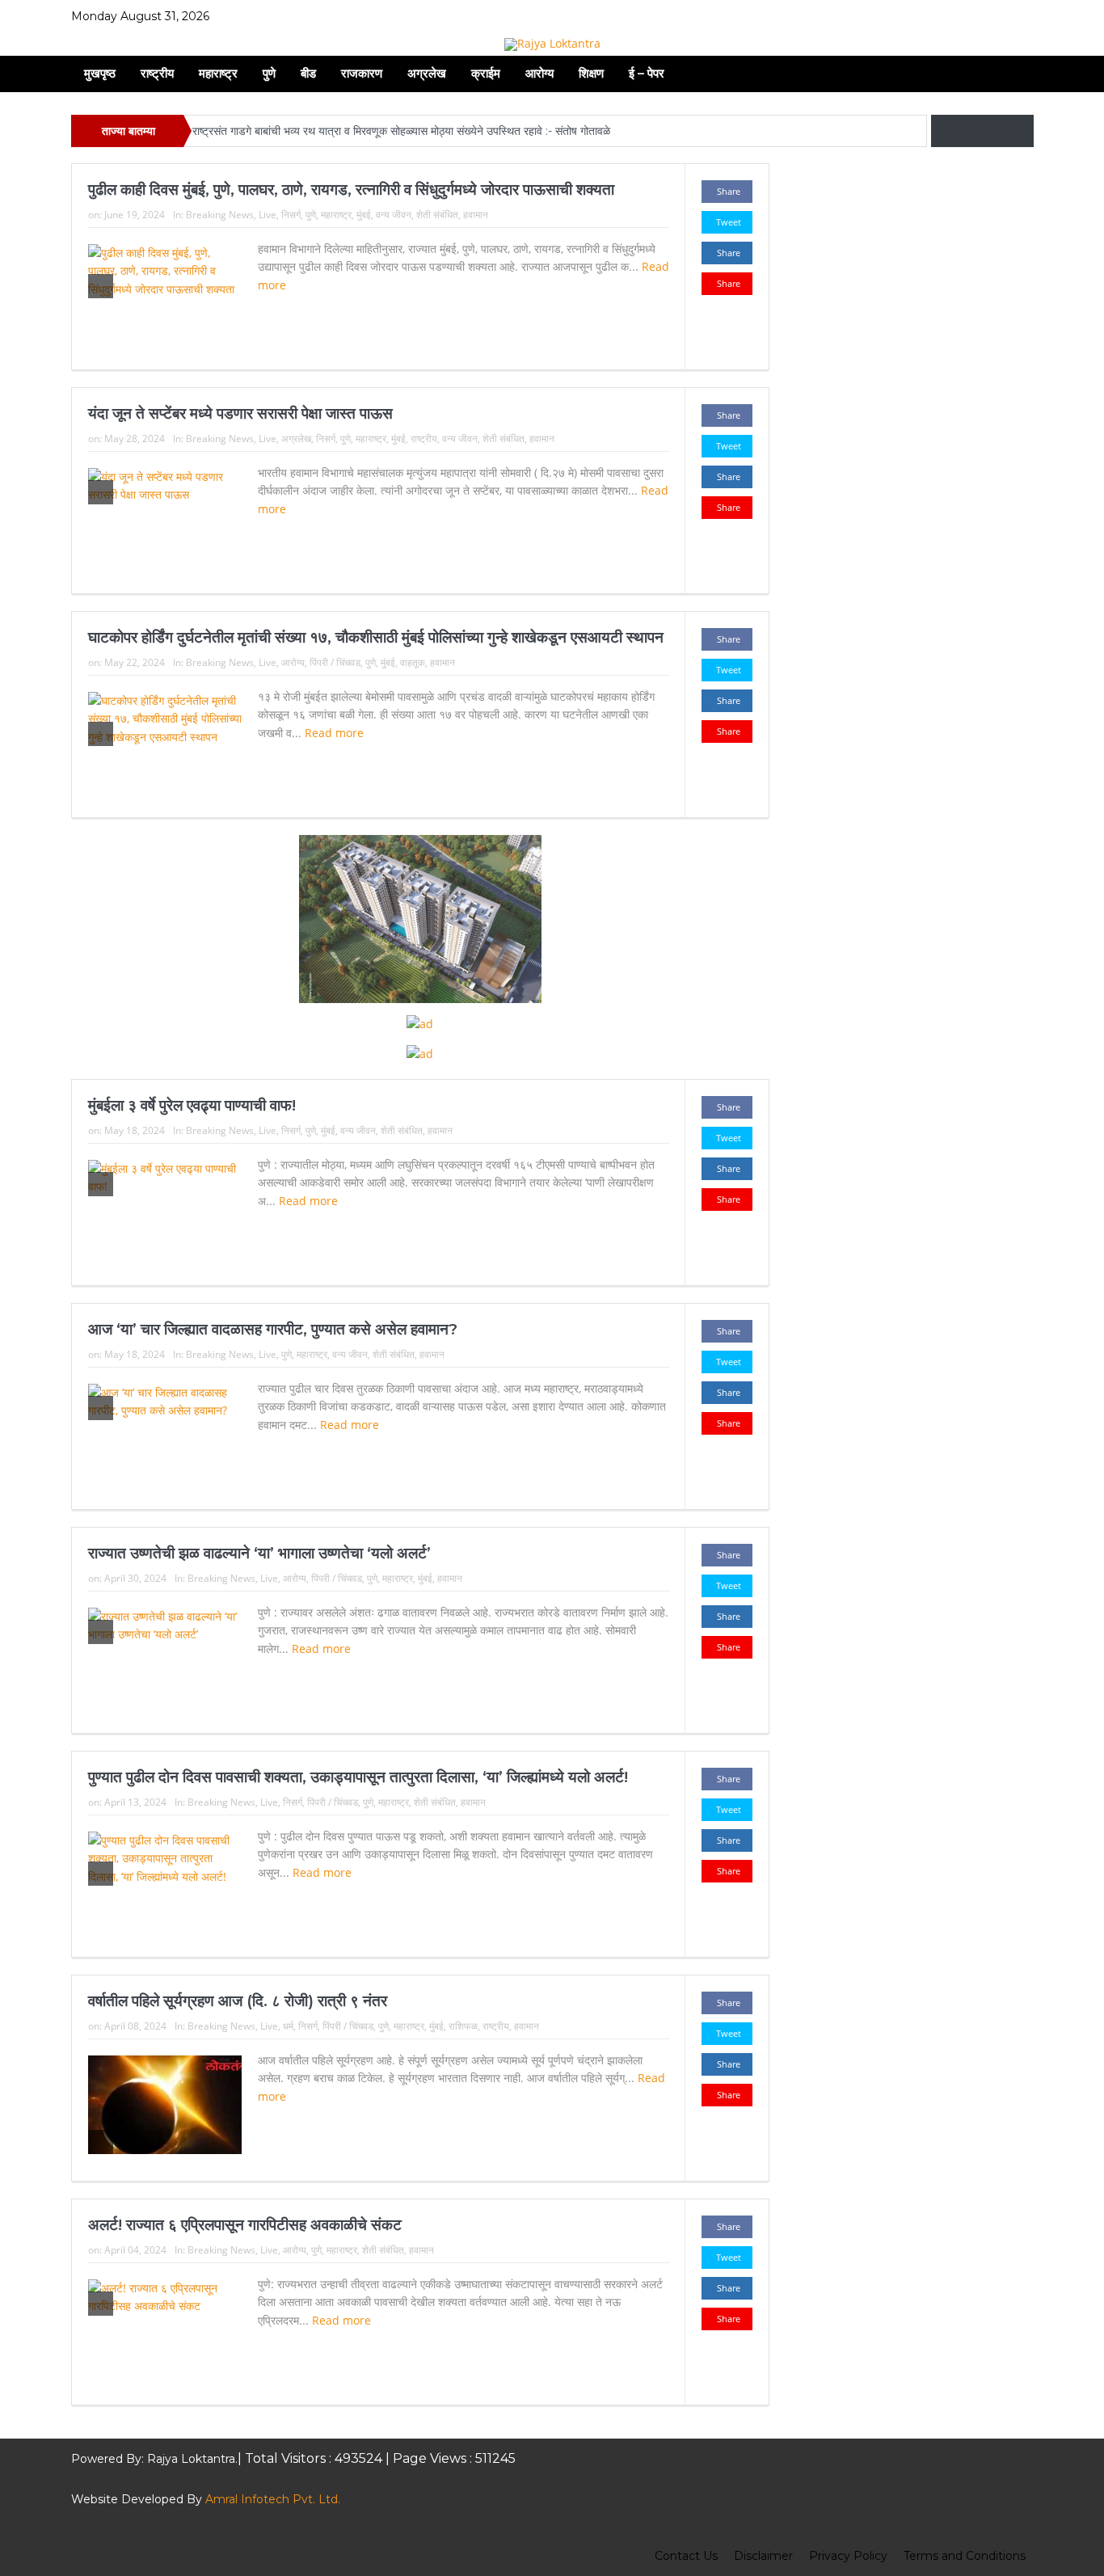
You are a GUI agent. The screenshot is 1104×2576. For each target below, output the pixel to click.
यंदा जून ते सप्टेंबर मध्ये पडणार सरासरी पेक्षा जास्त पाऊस (240, 413)
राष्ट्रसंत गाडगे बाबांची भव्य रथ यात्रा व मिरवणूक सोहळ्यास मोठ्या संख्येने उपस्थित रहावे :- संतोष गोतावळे (403, 131)
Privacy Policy (848, 2556)
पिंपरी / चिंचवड (335, 662)
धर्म (288, 2026)
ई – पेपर (647, 73)
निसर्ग (291, 215)
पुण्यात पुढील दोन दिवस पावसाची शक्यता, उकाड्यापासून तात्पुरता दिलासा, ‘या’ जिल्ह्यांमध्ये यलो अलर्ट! (358, 1777)
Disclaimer (763, 2556)
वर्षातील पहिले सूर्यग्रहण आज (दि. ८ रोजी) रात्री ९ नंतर (238, 2001)
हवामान (476, 215)
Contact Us (686, 2556)
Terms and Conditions (965, 2556)
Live (268, 215)
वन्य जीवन (394, 215)
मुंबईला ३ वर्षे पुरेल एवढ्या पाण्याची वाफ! (192, 1105)
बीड (308, 73)
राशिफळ (463, 2026)
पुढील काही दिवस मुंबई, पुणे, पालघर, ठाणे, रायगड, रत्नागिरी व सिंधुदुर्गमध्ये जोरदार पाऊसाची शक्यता (351, 190)
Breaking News (220, 215)
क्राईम (486, 73)
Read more (336, 733)
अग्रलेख (427, 73)
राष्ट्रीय (157, 73)
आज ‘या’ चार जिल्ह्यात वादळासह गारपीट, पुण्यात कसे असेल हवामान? (273, 1329)
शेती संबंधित (437, 215)
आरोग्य (539, 73)
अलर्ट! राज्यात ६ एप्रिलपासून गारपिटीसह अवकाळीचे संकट (245, 2225)
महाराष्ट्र (218, 73)
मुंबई (364, 215)
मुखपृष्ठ (100, 73)
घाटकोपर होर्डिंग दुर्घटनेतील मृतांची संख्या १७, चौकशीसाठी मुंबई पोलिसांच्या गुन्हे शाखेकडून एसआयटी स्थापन (376, 637)
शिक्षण (591, 73)
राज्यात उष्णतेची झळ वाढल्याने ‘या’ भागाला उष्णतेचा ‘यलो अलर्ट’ (259, 1553)
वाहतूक (413, 662)
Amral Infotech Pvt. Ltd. (273, 2499)
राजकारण (362, 73)
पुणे (269, 73)
